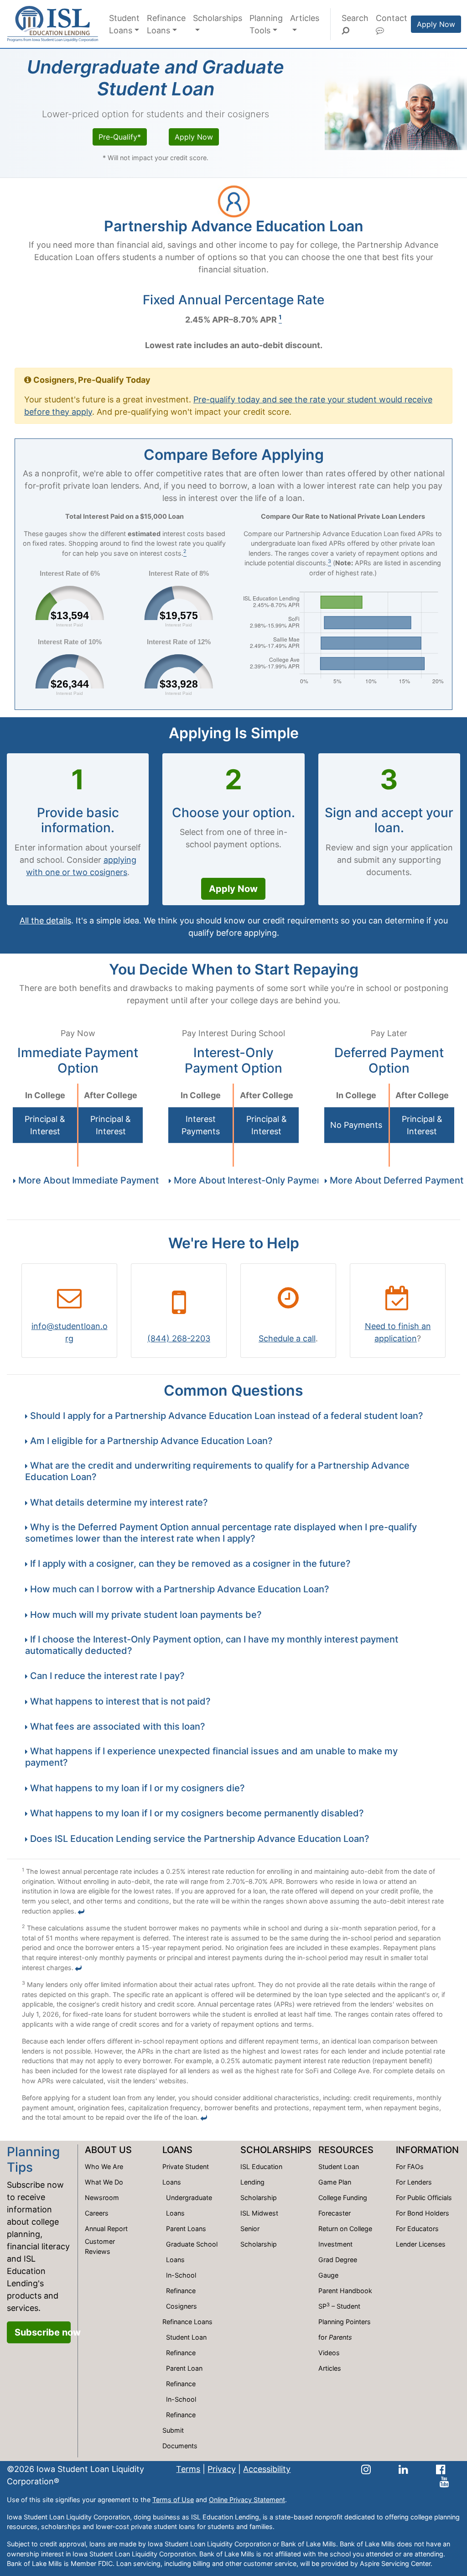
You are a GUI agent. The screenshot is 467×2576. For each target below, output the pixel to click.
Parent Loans (186, 2229)
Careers (97, 2213)
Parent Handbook (345, 2291)
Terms (188, 2469)
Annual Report (106, 2229)
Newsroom (102, 2198)
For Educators (417, 2229)
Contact (392, 18)
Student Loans (124, 24)
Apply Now (436, 24)
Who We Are (104, 2167)
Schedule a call (287, 1338)
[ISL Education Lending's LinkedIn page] (403, 2469)
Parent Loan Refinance (184, 2376)
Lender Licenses (421, 2244)
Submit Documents (180, 2438)
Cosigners (182, 2306)
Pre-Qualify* (120, 137)
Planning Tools (266, 24)
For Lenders (414, 2182)
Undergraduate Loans (189, 2205)
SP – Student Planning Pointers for (345, 2321)
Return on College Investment (345, 2236)
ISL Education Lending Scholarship (261, 2182)
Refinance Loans (166, 24)
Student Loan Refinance (186, 2345)
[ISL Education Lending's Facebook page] (441, 2469)
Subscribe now (43, 2332)
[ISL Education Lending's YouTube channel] (444, 2481)
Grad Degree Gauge (338, 2267)
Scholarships (218, 18)
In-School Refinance (181, 2283)
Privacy (222, 2469)
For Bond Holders (423, 2213)
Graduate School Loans (192, 2252)
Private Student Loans (186, 2174)
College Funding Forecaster (343, 2205)
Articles (305, 18)
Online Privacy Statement (247, 2500)
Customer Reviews (100, 2246)
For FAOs (410, 2167)
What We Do (104, 2182)
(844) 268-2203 (179, 1338)
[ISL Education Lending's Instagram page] (366, 2469)
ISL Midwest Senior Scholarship (259, 2229)
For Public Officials (424, 2198)
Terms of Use (173, 2500)
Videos (329, 2353)
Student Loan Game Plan (339, 2174)
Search (355, 18)
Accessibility (267, 2469)
